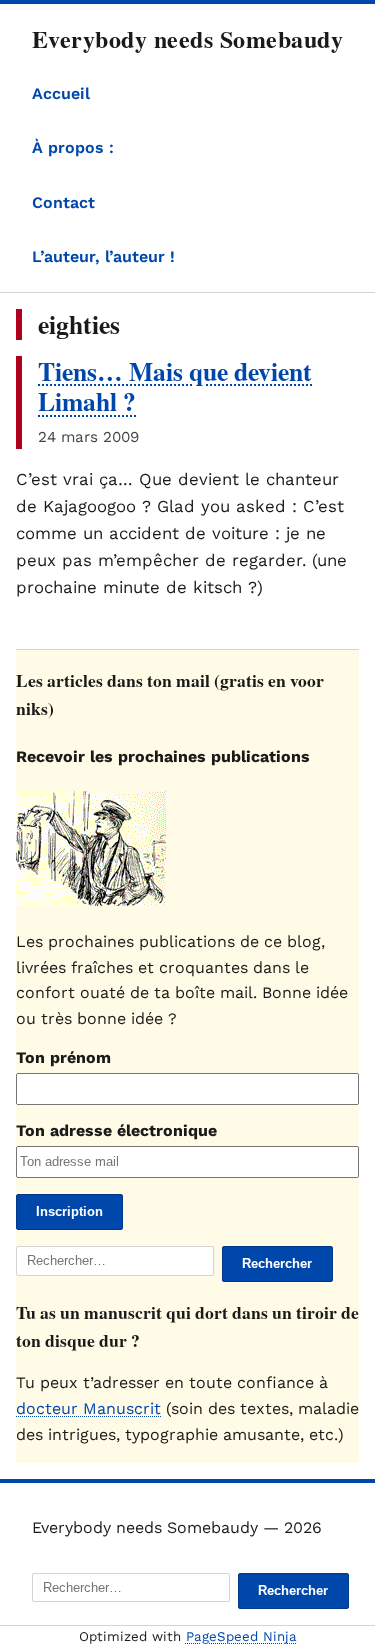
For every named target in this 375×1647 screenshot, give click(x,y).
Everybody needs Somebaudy (187, 38)
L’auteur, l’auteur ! (103, 256)
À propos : (73, 147)
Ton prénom (63, 1057)
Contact (63, 202)
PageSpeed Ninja (241, 1636)
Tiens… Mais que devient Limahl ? (175, 386)
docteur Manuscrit (88, 1408)
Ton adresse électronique (116, 1130)
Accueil (61, 93)
